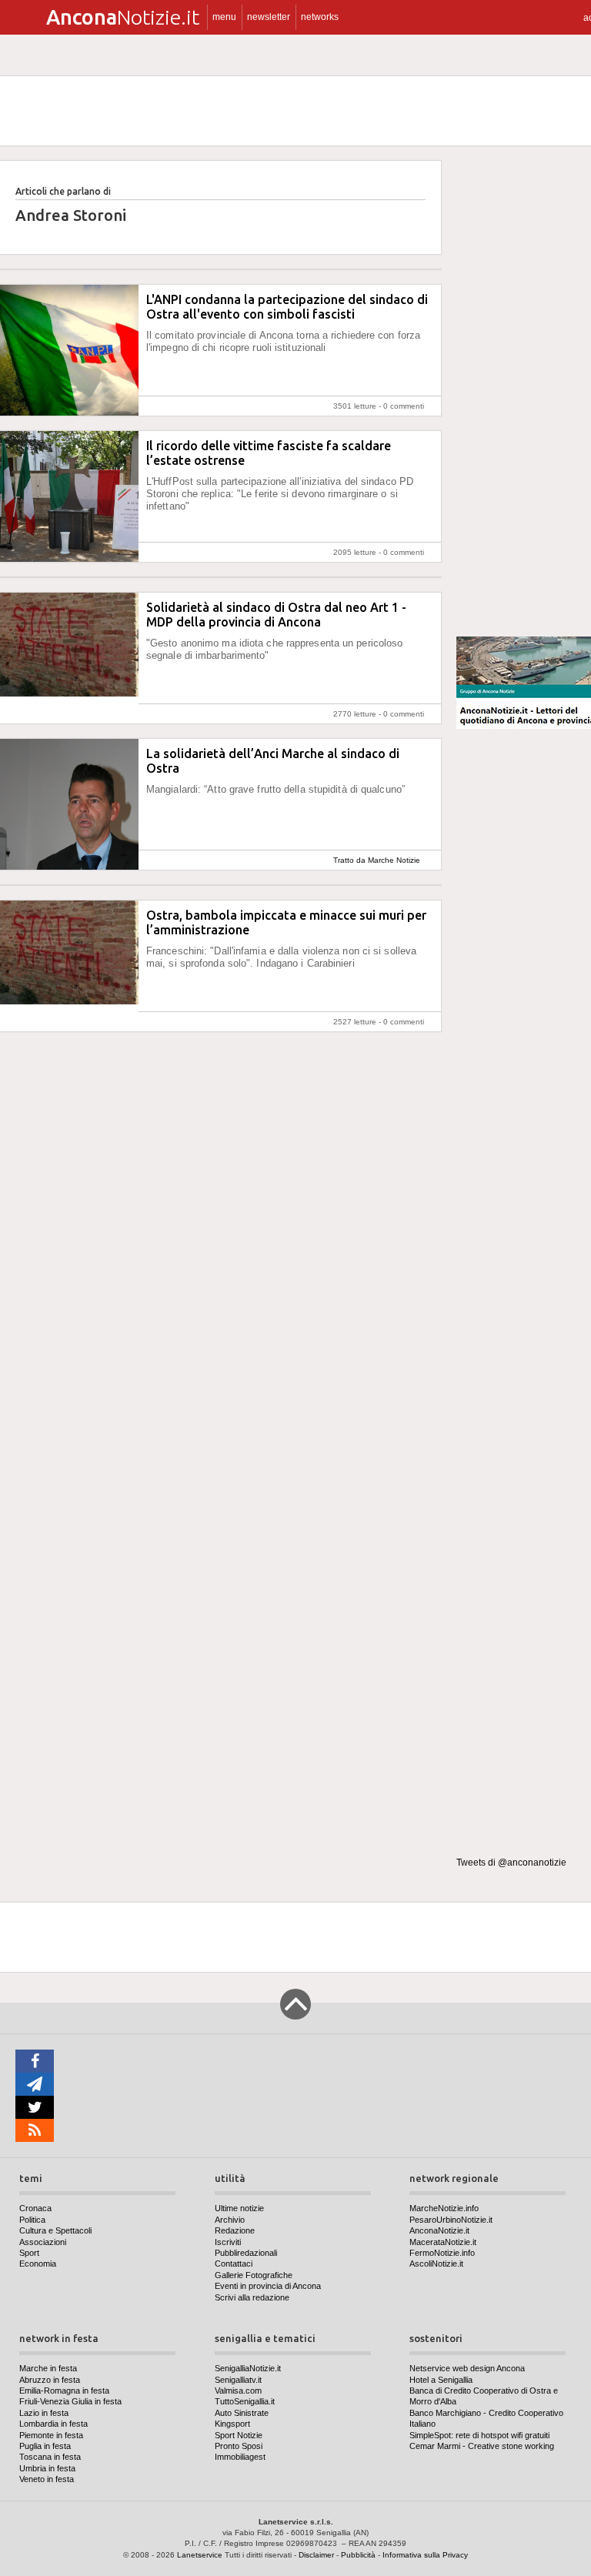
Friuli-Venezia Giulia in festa (70, 2401)
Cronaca (35, 2208)
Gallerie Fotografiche (254, 2275)
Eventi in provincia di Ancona (268, 2286)
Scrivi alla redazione (252, 2297)
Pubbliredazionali (246, 2253)
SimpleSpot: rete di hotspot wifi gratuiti (479, 2435)
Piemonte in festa (51, 2435)
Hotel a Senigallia (441, 2380)
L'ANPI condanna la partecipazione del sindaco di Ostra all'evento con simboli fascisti (287, 307)
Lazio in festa (44, 2413)
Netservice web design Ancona (467, 2368)
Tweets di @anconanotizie (511, 1863)
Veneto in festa (47, 2479)
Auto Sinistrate (242, 2413)
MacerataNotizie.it (443, 2242)
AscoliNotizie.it (436, 2264)
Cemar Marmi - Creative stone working (482, 2446)
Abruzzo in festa (50, 2380)
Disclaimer (316, 2555)
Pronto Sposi (239, 2446)
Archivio (230, 2220)
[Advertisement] (524, 392)
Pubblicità (358, 2555)
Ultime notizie (239, 2208)
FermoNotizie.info (442, 2253)
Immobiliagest (240, 2457)
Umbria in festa (47, 2468)
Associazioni (43, 2242)
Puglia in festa (45, 2446)
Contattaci (234, 2264)
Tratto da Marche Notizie (377, 860)
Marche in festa (48, 2368)
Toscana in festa (50, 2457)
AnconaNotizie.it (439, 2230)
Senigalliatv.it (238, 2380)
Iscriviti (228, 2242)
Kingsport (232, 2424)
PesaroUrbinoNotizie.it (451, 2220)
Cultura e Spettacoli (55, 2230)
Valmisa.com (238, 2391)
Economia (38, 2264)
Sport (29, 2253)
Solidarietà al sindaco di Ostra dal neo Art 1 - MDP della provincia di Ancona (276, 615)
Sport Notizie (239, 2435)
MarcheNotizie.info (444, 2208)
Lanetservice (200, 2555)
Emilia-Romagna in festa (64, 2391)
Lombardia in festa (53, 2424)
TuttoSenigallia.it (245, 2401)
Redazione (235, 2230)
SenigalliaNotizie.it (248, 2368)
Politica (32, 2220)
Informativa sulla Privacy (425, 2555)
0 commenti (404, 406)
